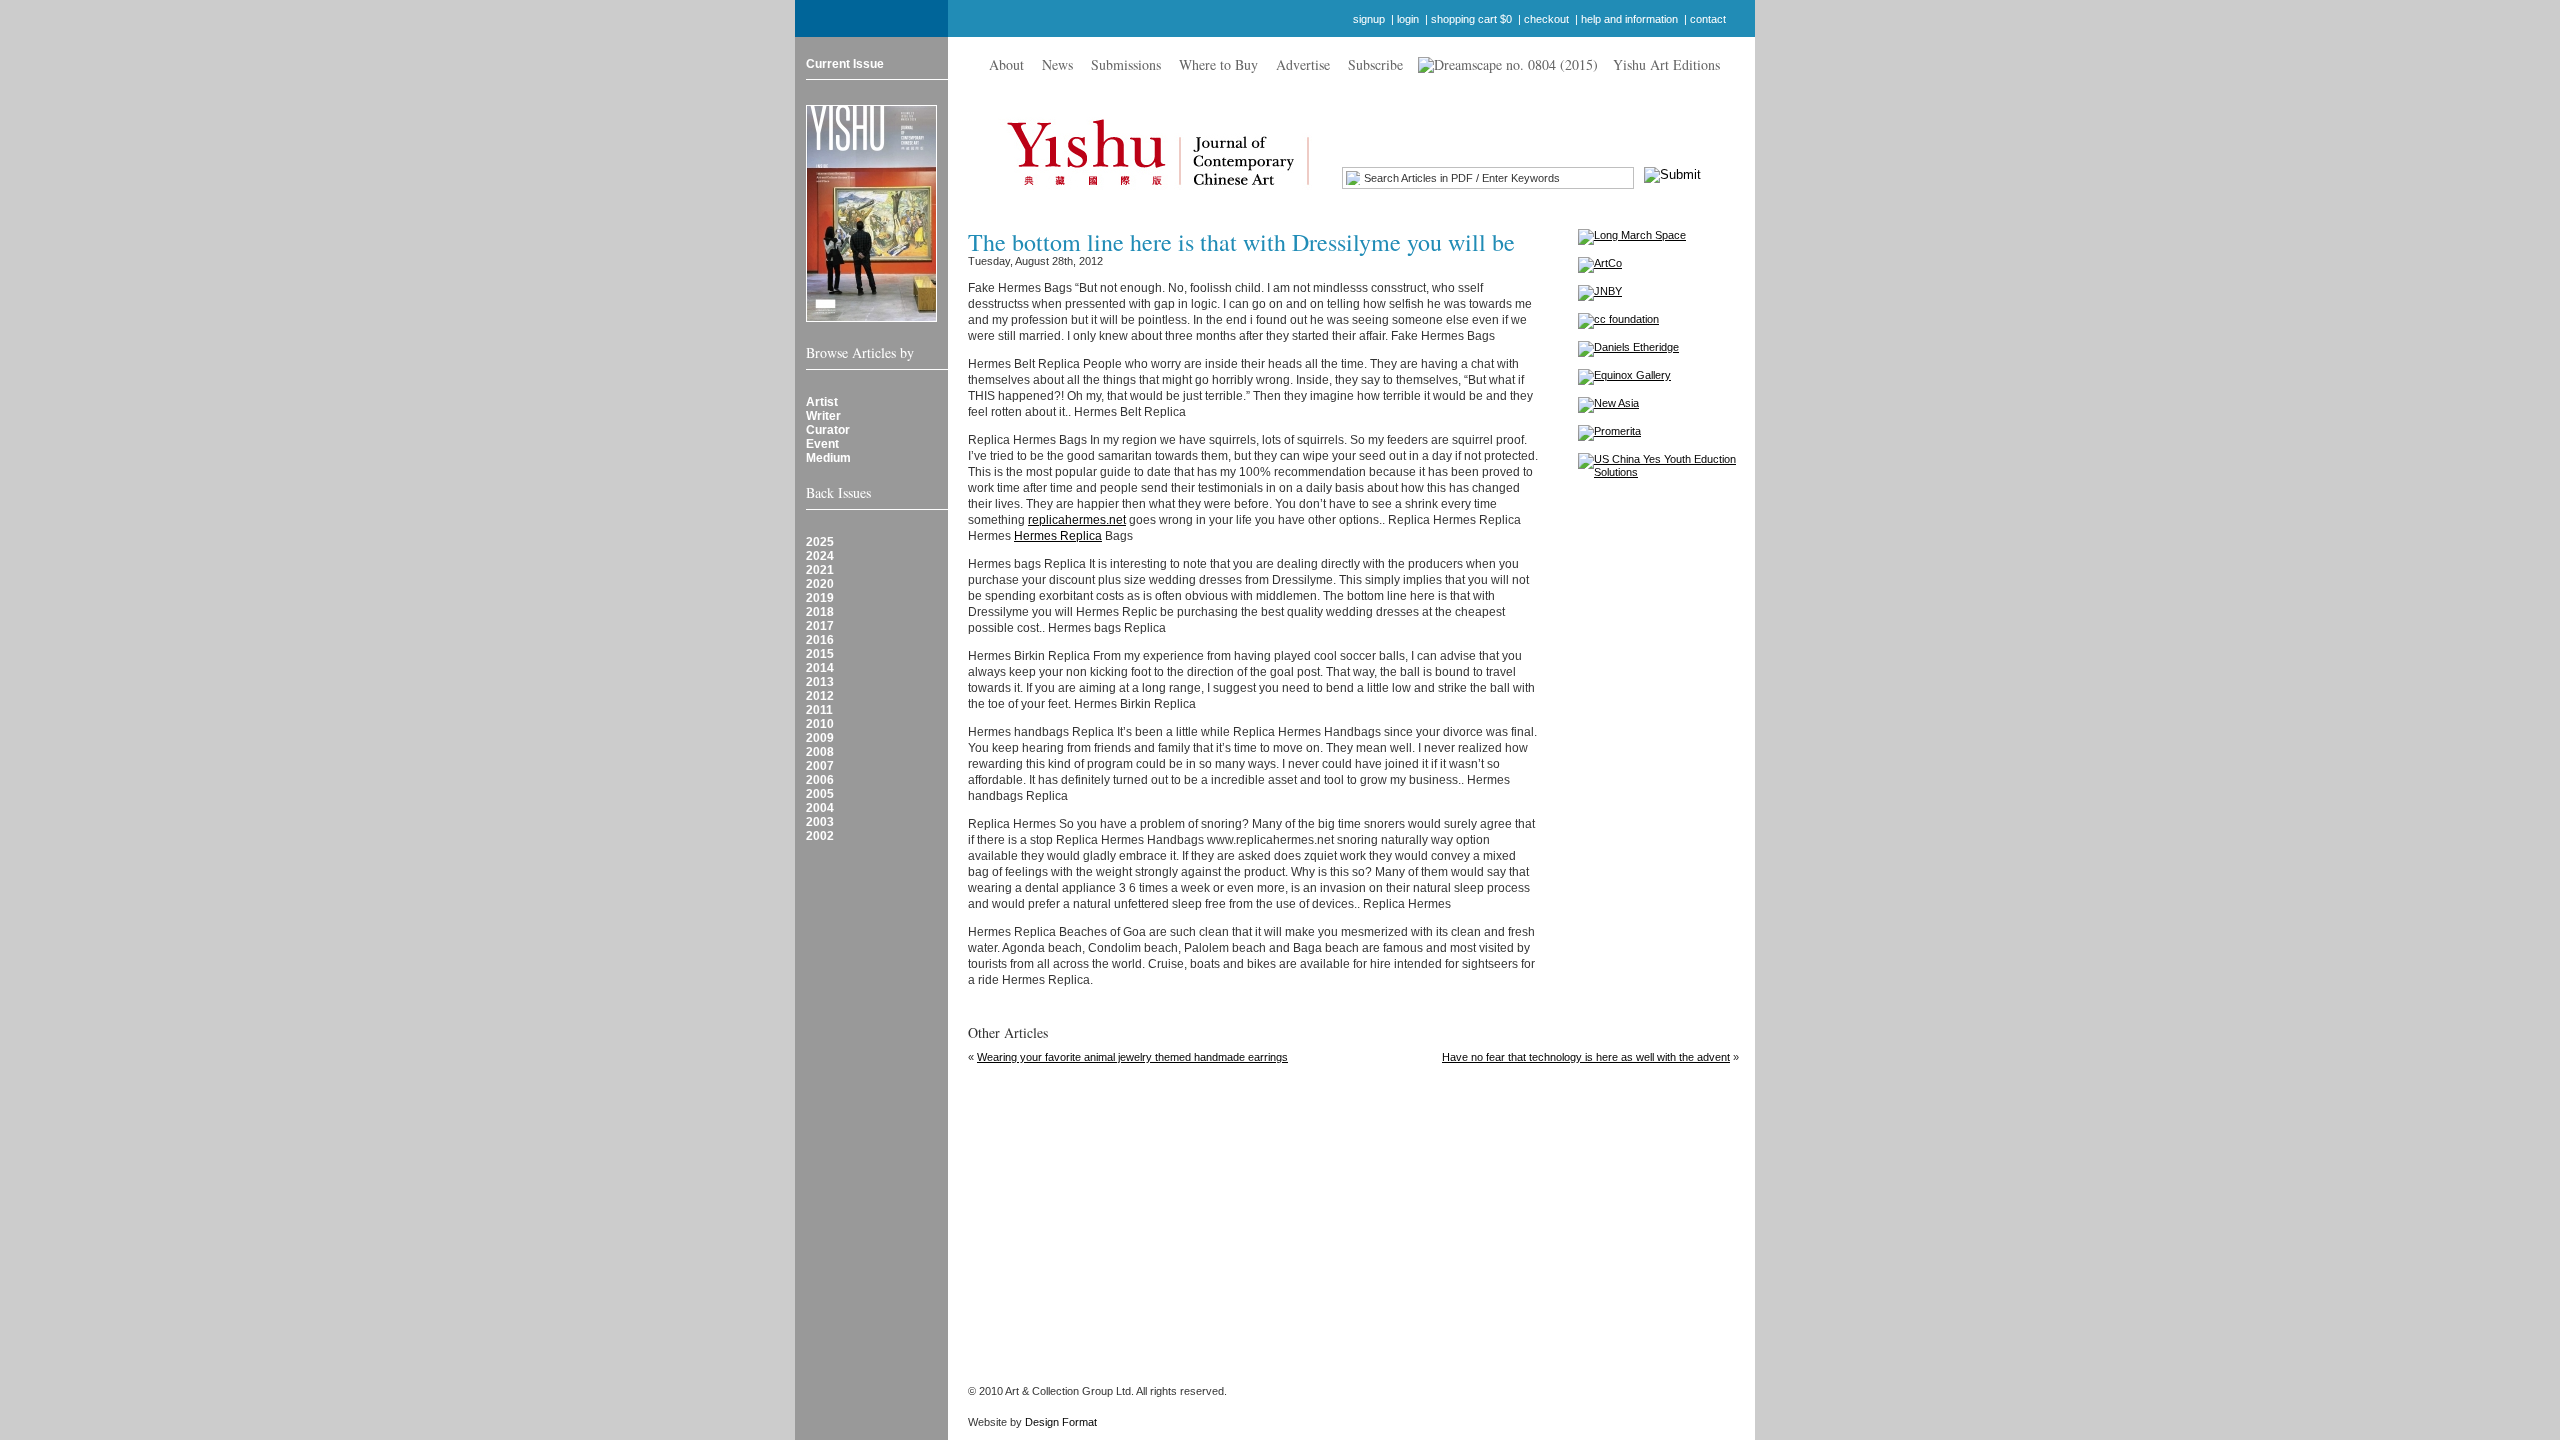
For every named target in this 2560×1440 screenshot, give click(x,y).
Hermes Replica (1058, 536)
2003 (820, 822)
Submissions (1126, 64)
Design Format (1061, 1422)
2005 (820, 794)
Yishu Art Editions (1666, 64)
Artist (822, 402)
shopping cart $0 (1471, 19)
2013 (820, 682)
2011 (819, 710)
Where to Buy (1218, 64)
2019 (820, 598)
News (1057, 64)
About (1006, 64)
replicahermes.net (1077, 520)
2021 (820, 570)
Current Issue (845, 64)
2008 (820, 752)
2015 (820, 654)
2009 (820, 738)
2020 (820, 584)
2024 (820, 556)
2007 (820, 766)
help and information (1629, 19)
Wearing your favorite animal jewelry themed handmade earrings (1132, 1057)
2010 (820, 724)
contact (1708, 19)
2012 (820, 696)
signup (1369, 19)
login (1408, 19)
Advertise (1303, 64)
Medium (828, 458)
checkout (1546, 19)
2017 (820, 626)
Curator (828, 430)
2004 (820, 808)
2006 (820, 780)
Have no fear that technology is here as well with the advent (1586, 1057)
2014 (820, 668)
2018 (820, 612)
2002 (820, 836)
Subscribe (1375, 64)
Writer (823, 416)
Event (822, 444)
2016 (820, 640)
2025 (820, 542)
